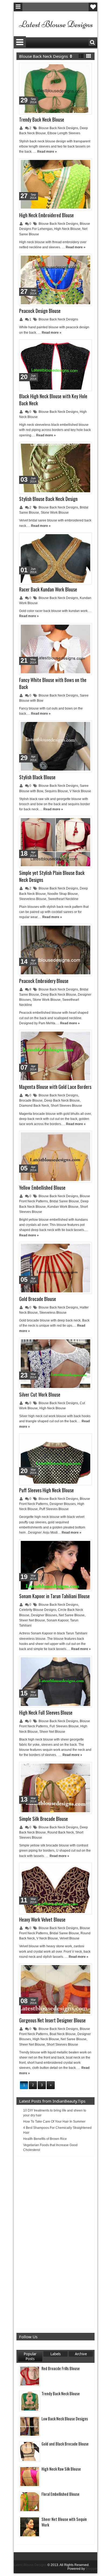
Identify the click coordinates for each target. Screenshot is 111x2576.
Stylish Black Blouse (37, 777)
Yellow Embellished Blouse (42, 1187)
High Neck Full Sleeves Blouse (46, 1712)
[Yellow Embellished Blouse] (55, 1157)
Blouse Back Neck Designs (58, 128)
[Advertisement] (60, 2243)
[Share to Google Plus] (86, 68)
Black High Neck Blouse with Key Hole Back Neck (53, 400)
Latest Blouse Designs (30, 2565)
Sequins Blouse (56, 791)
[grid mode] (89, 56)
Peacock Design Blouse (40, 311)
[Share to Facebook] (74, 68)
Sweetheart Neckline (63, 899)
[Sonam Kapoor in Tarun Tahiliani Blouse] (55, 1565)
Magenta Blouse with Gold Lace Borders (55, 1087)
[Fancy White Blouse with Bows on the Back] (55, 649)
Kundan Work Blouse (63, 1207)
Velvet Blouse (70, 1938)
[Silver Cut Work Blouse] (55, 1364)
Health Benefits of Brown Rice (45, 2139)
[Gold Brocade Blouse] (55, 1268)
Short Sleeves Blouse (66, 1106)
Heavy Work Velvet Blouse (42, 1919)
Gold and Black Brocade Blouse (65, 2444)
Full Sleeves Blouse (64, 1726)
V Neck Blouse (80, 791)
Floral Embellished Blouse (60, 2494)
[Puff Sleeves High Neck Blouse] (55, 1459)
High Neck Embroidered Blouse (46, 215)
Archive (81, 2354)
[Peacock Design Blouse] (55, 280)
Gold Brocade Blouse (38, 1299)
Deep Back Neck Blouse (58, 995)
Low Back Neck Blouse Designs (65, 2419)
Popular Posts (30, 2356)
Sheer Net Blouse (32, 1620)
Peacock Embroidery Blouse (44, 981)
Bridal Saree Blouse (64, 1201)
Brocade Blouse (31, 1100)
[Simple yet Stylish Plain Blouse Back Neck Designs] (55, 842)
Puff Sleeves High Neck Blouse (46, 1490)
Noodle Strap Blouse (63, 894)
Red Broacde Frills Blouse (61, 2368)
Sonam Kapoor (58, 1620)
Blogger (91, 2569)
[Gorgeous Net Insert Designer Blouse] (55, 1989)
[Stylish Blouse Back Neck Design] (55, 468)
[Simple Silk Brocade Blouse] (55, 1788)
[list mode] (81, 56)
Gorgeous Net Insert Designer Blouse (52, 2020)
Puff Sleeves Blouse (54, 1509)
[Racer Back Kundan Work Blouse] (55, 558)
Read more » (47, 152)
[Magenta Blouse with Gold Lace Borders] (55, 1056)
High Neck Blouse (67, 229)
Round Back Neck (61, 1832)
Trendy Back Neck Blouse (42, 119)
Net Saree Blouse (72, 1615)
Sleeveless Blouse (33, 899)
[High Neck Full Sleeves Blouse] (55, 1682)
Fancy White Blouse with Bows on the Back (53, 683)
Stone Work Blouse (55, 513)
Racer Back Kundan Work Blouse (48, 589)
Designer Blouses (63, 1504)
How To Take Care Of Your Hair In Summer (54, 2122)
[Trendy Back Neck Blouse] (55, 89)
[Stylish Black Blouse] (55, 746)
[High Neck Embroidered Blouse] (55, 184)
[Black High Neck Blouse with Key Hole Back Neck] (55, 365)
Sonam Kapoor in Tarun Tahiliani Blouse (54, 1596)
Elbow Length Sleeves (64, 133)
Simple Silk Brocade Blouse (44, 1819)
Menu (18, 7)
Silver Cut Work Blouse (40, 1394)
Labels (55, 2354)
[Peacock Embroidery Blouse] (55, 950)
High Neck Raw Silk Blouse (61, 2469)
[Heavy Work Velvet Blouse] (55, 1889)
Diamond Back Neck (34, 1106)
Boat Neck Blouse (63, 2034)
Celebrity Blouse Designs (38, 1610)
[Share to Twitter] (80, 68)
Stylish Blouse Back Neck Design (48, 499)
